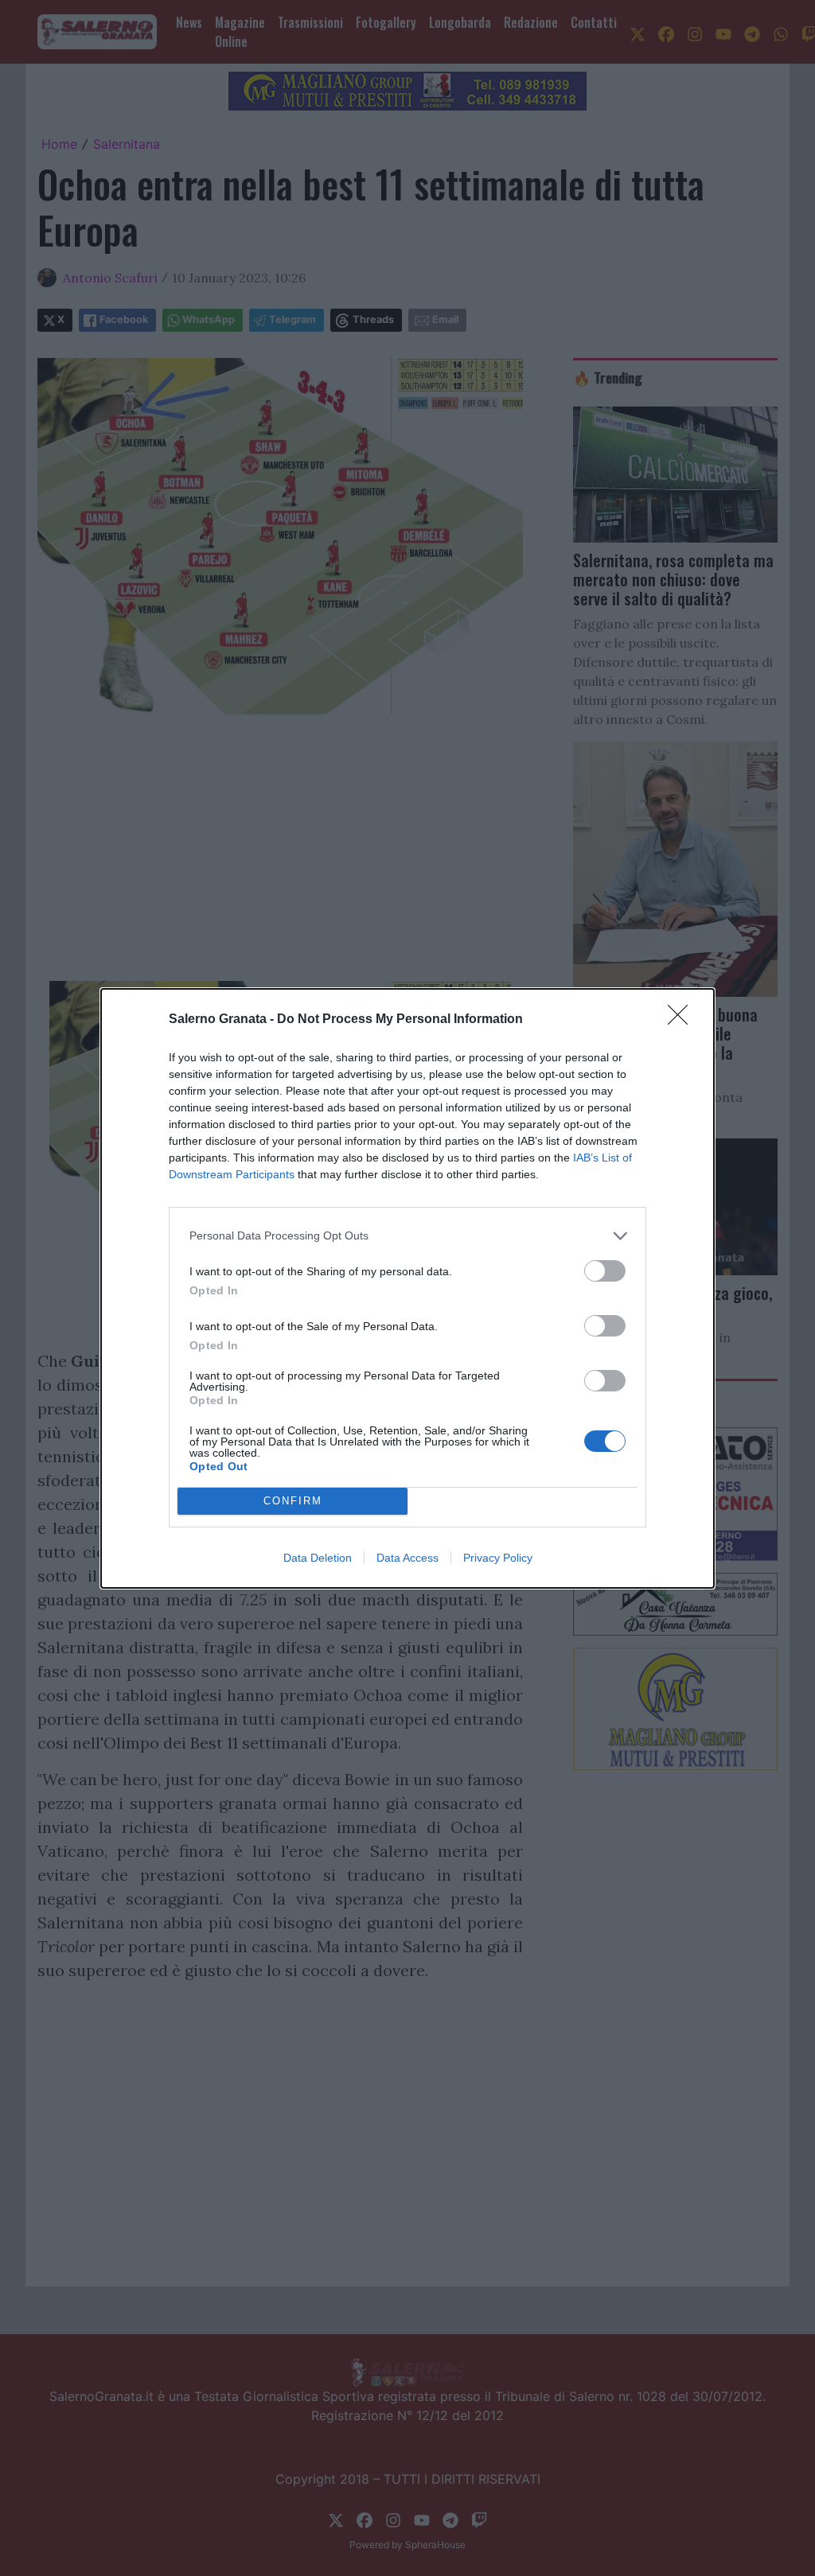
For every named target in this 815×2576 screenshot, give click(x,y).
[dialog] (407, 1288)
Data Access (407, 1558)
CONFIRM (293, 1501)
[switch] (605, 1271)
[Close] (683, 1020)
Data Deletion (318, 1558)
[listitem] (407, 1236)
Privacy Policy (498, 1558)
